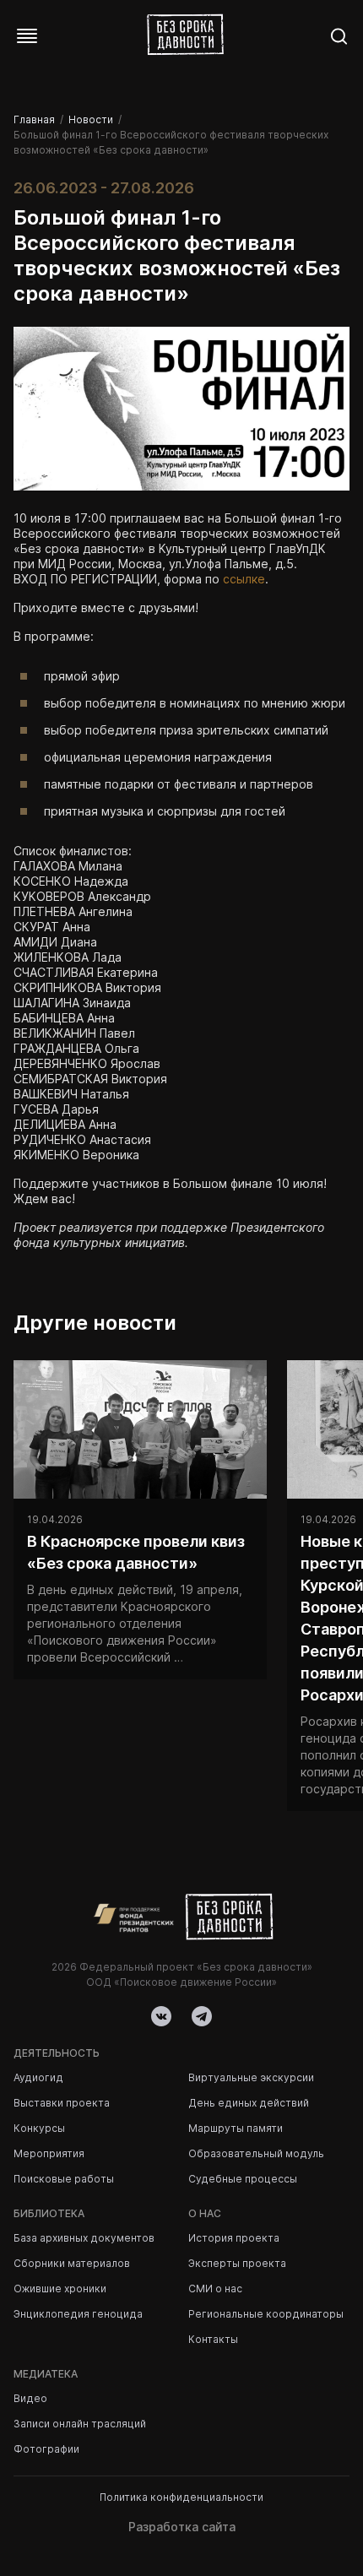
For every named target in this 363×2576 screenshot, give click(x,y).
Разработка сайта (182, 2527)
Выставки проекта (62, 2103)
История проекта (234, 2238)
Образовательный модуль (256, 2153)
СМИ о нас (215, 2289)
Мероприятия (49, 2153)
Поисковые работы (64, 2179)
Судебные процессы (243, 2179)
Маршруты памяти (236, 2128)
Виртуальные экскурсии (251, 2077)
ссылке (244, 579)
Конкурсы (39, 2128)
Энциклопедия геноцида (78, 2314)
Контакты (213, 2339)
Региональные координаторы (266, 2314)
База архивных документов (84, 2238)
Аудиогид (38, 2077)
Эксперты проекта (237, 2263)
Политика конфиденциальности (181, 2497)
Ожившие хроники (60, 2289)
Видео (30, 2398)
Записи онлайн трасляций (80, 2424)
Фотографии (46, 2449)
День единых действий (249, 2103)
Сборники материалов (72, 2263)
